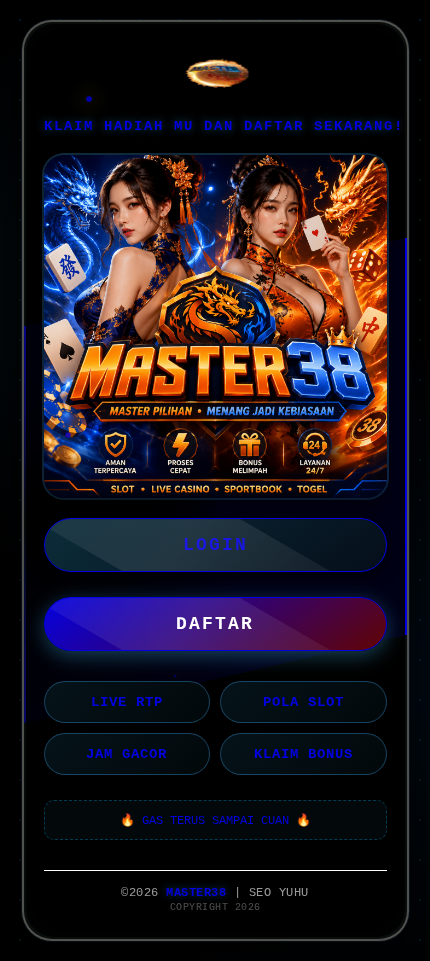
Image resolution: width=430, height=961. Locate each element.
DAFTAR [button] (215, 624)
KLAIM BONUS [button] (303, 754)
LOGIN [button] (215, 545)
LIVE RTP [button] (127, 702)
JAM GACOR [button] (126, 754)
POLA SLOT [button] (303, 702)
